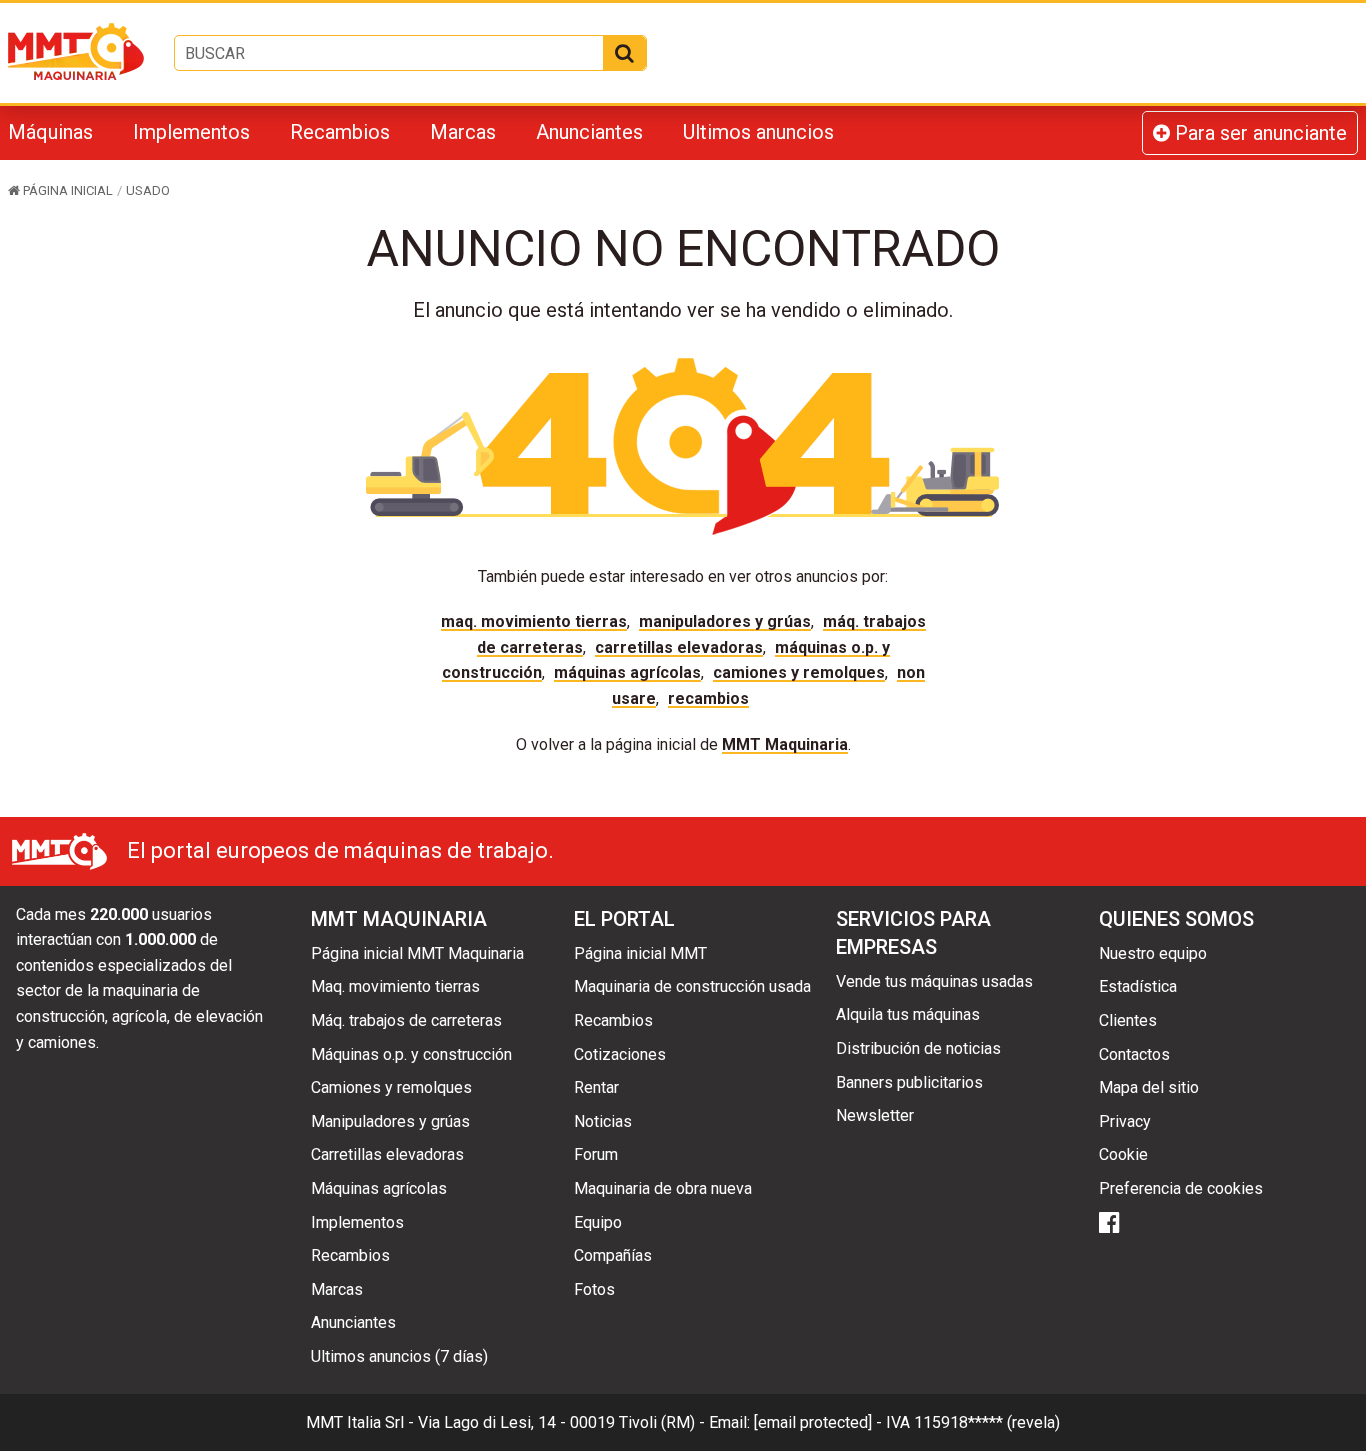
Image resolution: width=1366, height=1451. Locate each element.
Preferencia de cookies (1181, 1188)
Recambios (340, 132)
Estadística (1138, 986)
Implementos (191, 132)
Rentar (596, 1087)
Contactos (1134, 1054)
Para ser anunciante (1258, 133)
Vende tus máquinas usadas (934, 981)
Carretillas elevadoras (679, 647)
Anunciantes (589, 132)
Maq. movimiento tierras (534, 621)
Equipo (598, 1222)
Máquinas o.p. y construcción (411, 1054)
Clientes (1128, 1020)
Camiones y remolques (799, 672)
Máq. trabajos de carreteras (406, 1020)
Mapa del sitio (1149, 1087)
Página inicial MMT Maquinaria (417, 953)
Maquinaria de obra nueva (663, 1188)
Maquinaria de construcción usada (692, 986)
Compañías (613, 1255)
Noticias (603, 1121)
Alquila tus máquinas (908, 1014)
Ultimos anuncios (758, 132)
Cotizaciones (620, 1054)
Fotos (594, 1289)
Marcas (463, 132)
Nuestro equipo (1153, 953)
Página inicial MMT (640, 953)
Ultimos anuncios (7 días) (399, 1356)
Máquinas (50, 132)
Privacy (1125, 1121)
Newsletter (875, 1115)
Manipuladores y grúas (725, 621)
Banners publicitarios (909, 1082)
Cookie (1123, 1154)
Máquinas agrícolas (627, 672)
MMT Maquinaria (785, 744)
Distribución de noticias (918, 1048)
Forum (596, 1154)
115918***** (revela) (987, 1422)
